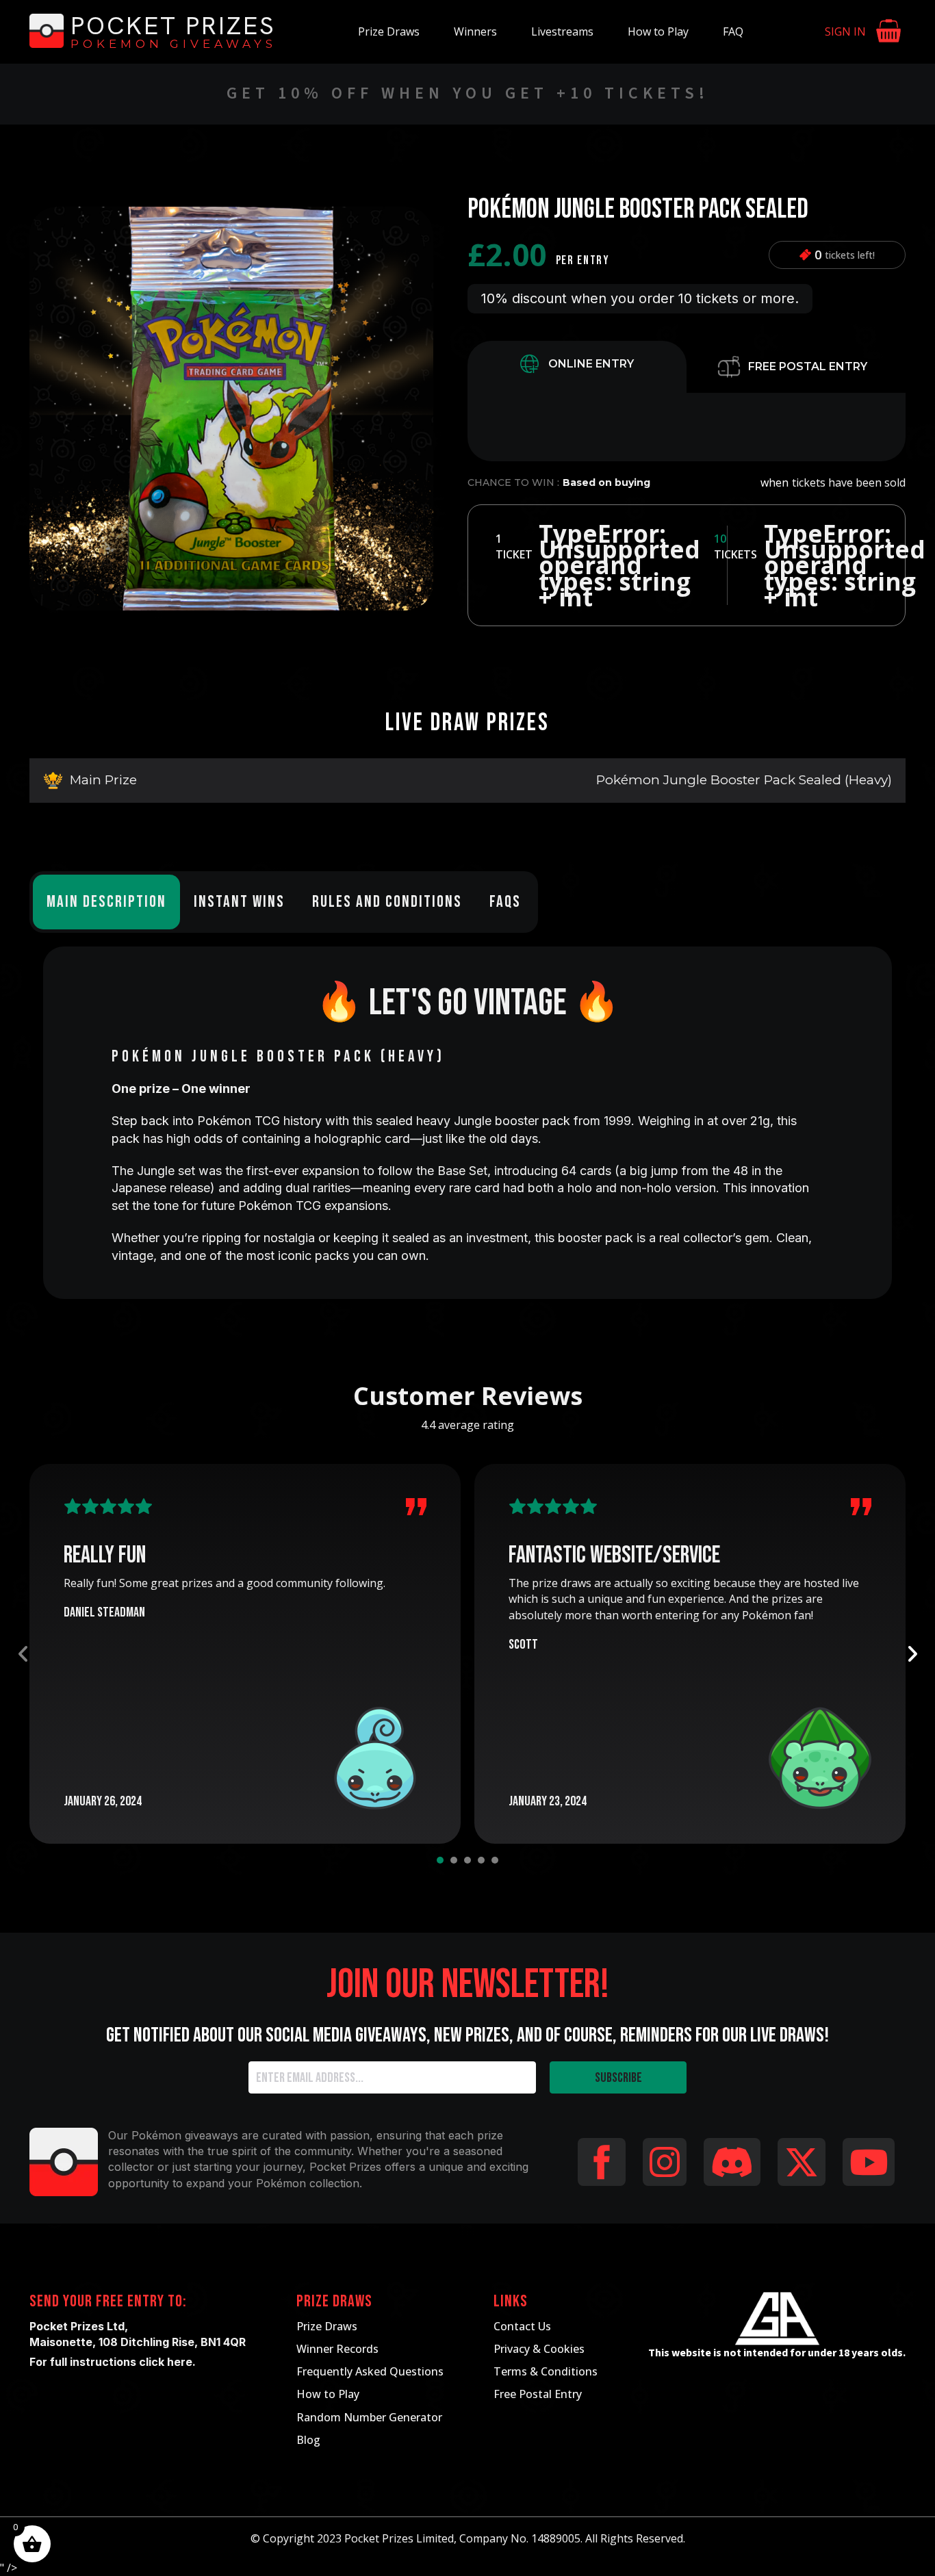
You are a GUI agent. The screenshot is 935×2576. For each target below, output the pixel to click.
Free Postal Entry (538, 2394)
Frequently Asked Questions (370, 2371)
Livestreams (562, 31)
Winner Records (337, 2349)
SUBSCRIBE (618, 2078)
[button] (415, 225)
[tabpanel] (687, 427)
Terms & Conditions (546, 2371)
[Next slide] (912, 1654)
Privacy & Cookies (539, 2349)
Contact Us (522, 2326)
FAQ (733, 31)
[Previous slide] (23, 1654)
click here (166, 2362)
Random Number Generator (369, 2417)
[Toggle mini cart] (889, 32)
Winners (475, 31)
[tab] (577, 367)
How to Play (658, 31)
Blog (308, 2440)
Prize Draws (389, 31)
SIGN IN (845, 31)
